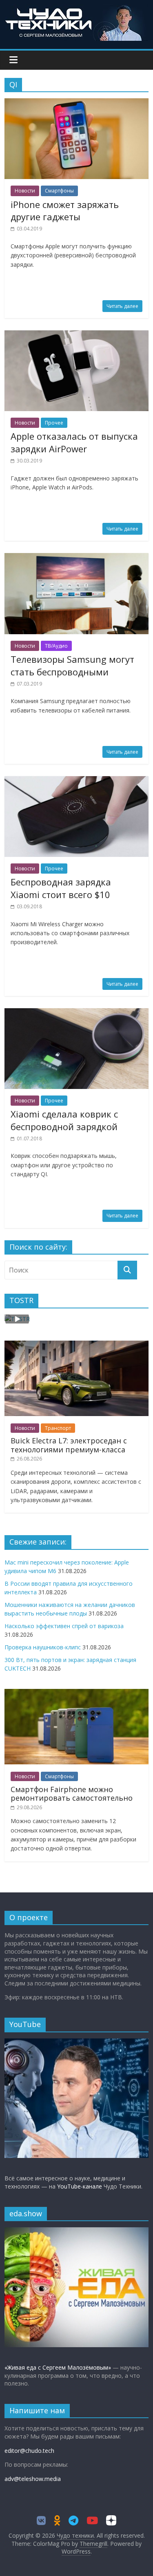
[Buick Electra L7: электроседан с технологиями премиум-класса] (76, 1345)
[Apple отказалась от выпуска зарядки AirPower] (76, 335)
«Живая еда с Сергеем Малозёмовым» (58, 2367)
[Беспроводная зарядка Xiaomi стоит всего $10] (76, 781)
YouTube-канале (80, 2186)
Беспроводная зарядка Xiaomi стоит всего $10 (61, 888)
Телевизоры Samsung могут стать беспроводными (72, 665)
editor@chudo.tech (29, 2451)
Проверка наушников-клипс (43, 1647)
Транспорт (58, 1428)
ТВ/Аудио (56, 646)
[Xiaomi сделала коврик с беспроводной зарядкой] (76, 1013)
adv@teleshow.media (33, 2479)
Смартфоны (59, 191)
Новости (25, 191)
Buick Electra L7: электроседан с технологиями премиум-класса (69, 1445)
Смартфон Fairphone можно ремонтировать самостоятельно (72, 1794)
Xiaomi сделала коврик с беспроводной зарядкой (64, 1120)
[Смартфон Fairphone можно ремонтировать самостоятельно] (76, 1693)
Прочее (54, 423)
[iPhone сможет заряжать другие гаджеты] (76, 103)
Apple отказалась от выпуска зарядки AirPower (74, 442)
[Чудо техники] (77, 9)
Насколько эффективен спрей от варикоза (64, 1626)
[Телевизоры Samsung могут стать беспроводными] (76, 558)
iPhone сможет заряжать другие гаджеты (65, 211)
